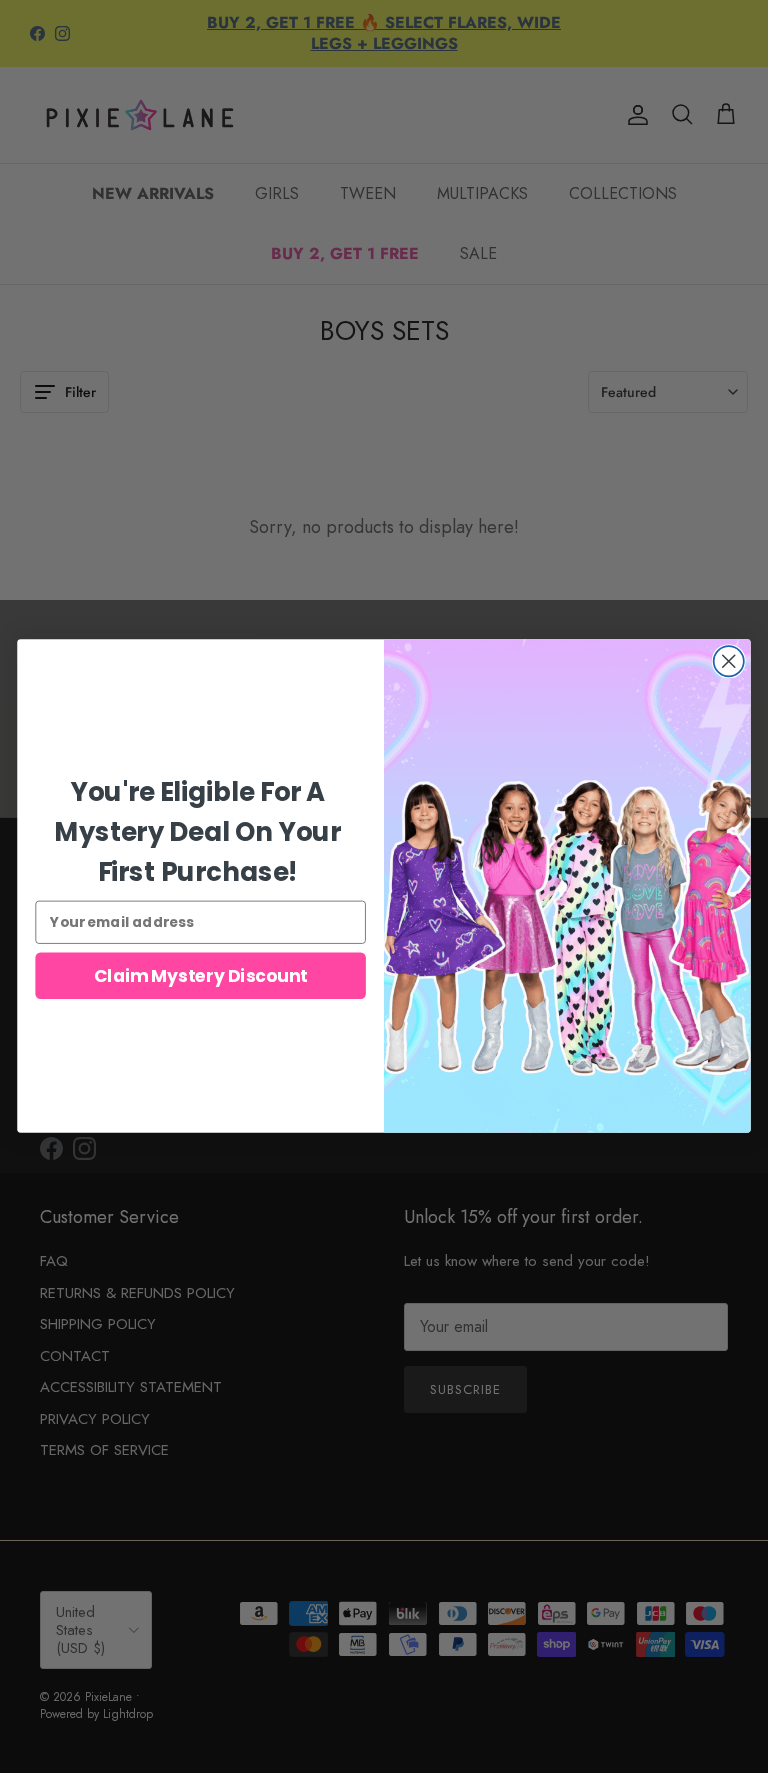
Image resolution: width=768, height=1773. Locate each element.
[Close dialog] (729, 661)
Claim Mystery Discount (201, 976)
